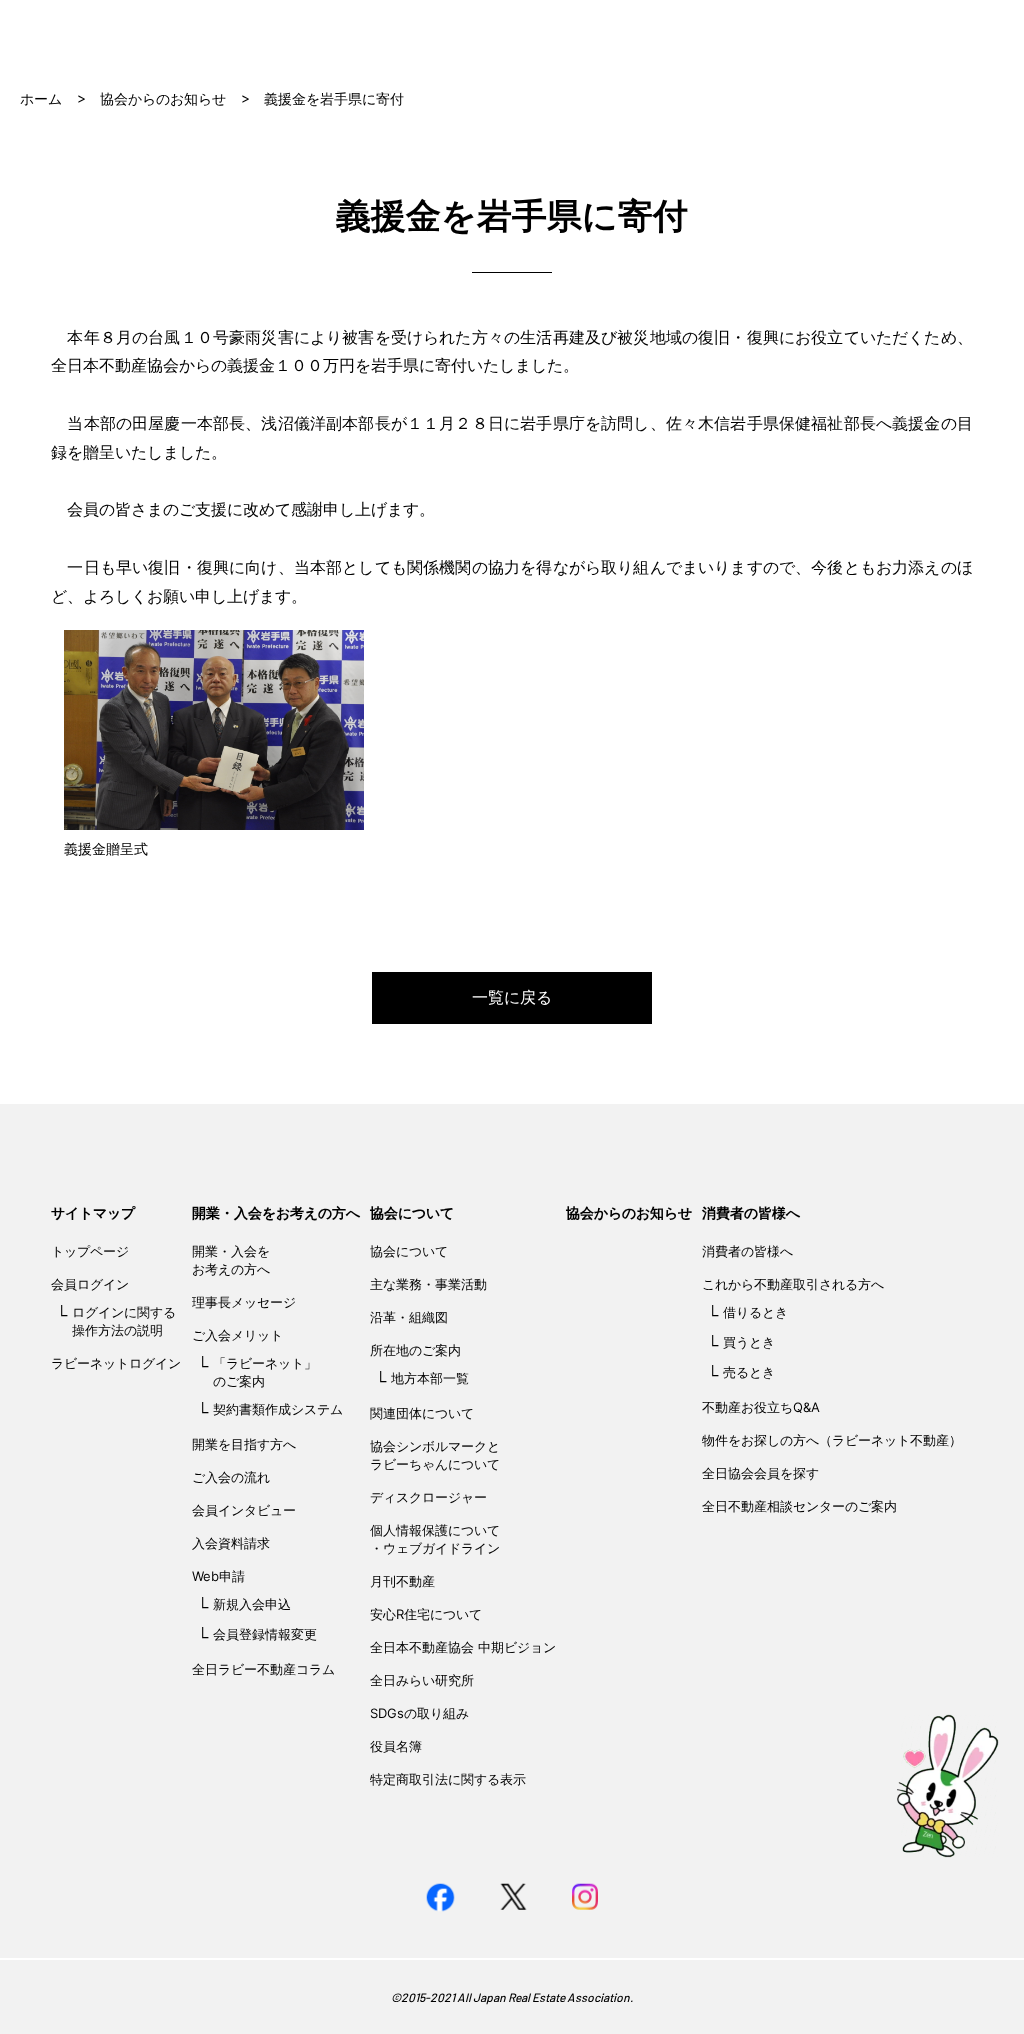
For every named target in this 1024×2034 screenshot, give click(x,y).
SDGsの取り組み (419, 1713)
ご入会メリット (237, 1335)
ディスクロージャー (428, 1497)
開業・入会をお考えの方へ (276, 1212)
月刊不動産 (402, 1581)
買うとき (749, 1342)
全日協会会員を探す (760, 1473)
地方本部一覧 (430, 1378)
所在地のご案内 (415, 1350)
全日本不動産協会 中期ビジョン (463, 1647)
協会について (412, 1212)
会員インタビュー (244, 1510)
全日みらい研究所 (422, 1680)
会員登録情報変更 (265, 1634)
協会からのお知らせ (163, 98)
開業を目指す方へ (244, 1444)
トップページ (90, 1251)
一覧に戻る (512, 997)
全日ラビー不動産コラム (263, 1669)
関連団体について (422, 1413)
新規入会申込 (252, 1604)
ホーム (41, 98)
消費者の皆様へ (751, 1212)
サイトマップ (93, 1212)
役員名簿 (396, 1746)
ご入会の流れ (231, 1477)
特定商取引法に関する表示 (448, 1779)
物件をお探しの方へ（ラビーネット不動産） (832, 1440)
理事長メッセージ (244, 1302)
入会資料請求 (231, 1543)
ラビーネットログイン (116, 1363)
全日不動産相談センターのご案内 (799, 1506)
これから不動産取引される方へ (793, 1284)
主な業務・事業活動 (428, 1284)
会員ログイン (90, 1284)
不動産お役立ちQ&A (761, 1407)
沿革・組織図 (409, 1317)
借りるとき (755, 1312)
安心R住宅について (426, 1614)
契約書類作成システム (278, 1409)
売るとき (749, 1372)
